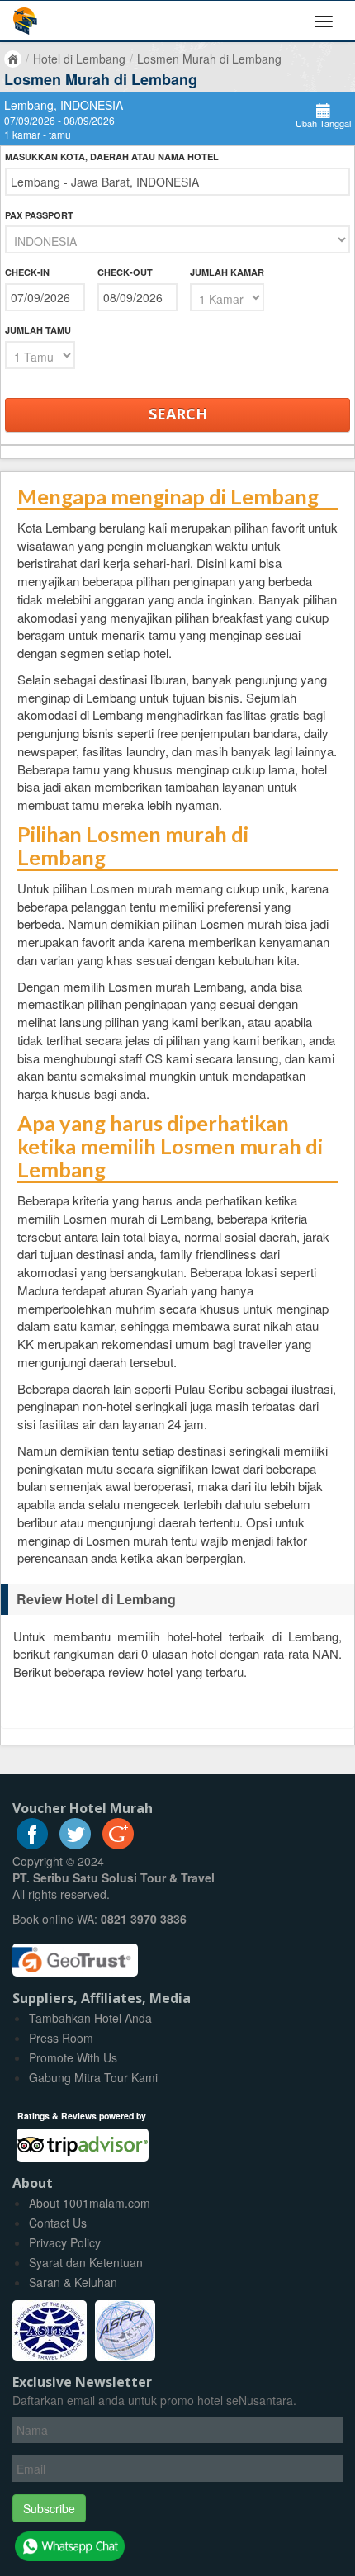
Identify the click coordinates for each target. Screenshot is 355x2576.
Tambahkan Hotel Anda (90, 2018)
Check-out (125, 272)
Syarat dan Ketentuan (86, 2262)
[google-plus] (118, 1844)
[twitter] (75, 1844)
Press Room (61, 2038)
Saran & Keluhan (73, 2282)
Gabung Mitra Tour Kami (93, 2077)
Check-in (27, 272)
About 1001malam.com (90, 2203)
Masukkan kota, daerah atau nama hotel (112, 156)
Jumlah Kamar (227, 272)
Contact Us (58, 2223)
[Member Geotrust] (75, 1953)
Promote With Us (73, 2057)
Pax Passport (39, 215)
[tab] (177, 1599)
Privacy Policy (65, 2242)
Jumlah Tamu (38, 330)
